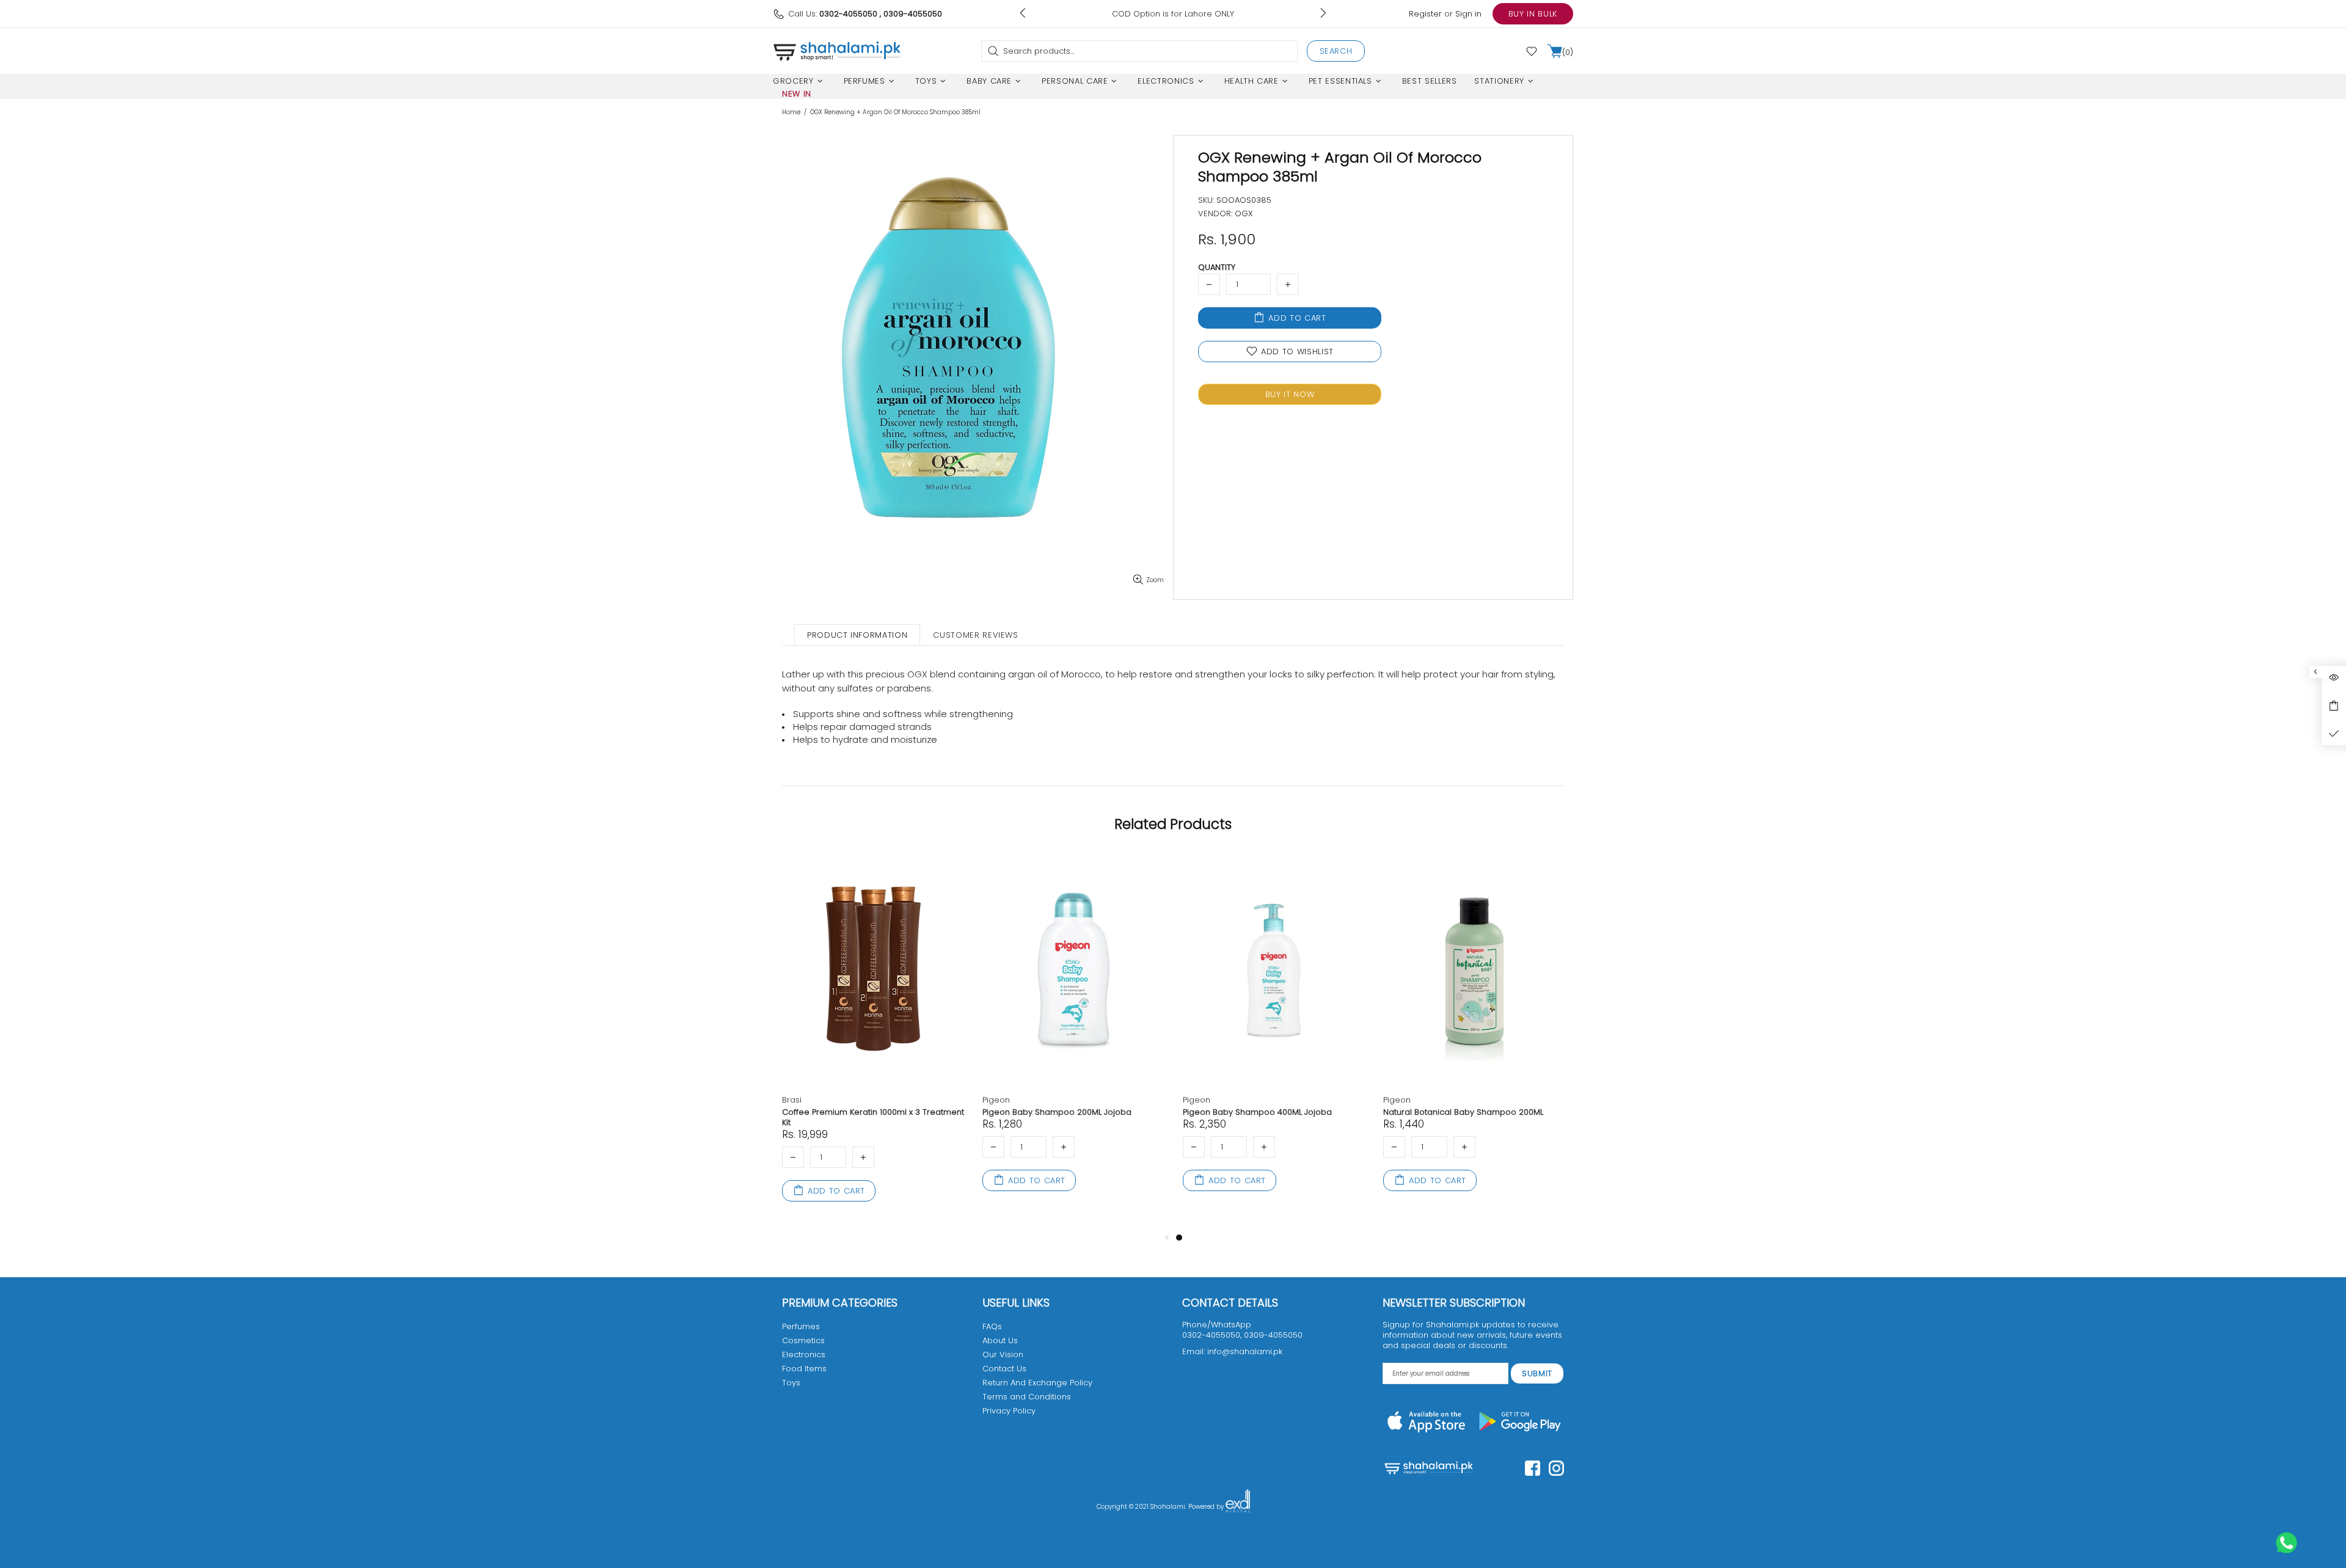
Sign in (1468, 14)
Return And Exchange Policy (1037, 1383)
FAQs (992, 1326)
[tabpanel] (1274, 1036)
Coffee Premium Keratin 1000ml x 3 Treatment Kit (873, 1117)
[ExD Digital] (1238, 1507)
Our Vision (1003, 1355)
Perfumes (801, 1326)
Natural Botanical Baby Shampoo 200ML (1463, 1112)
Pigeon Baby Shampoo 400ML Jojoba (1257, 1112)
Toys (791, 1383)
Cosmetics (803, 1340)
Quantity (1217, 267)
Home (791, 112)
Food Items (804, 1369)
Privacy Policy (1009, 1411)
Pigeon (996, 1100)
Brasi (792, 1100)
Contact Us (1004, 1369)
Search (1336, 51)
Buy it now (1290, 394)
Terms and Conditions (1027, 1397)
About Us (1000, 1340)
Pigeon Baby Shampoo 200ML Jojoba (1057, 1112)
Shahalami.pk (837, 51)
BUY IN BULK (1533, 14)
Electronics (804, 1355)
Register (1425, 14)
